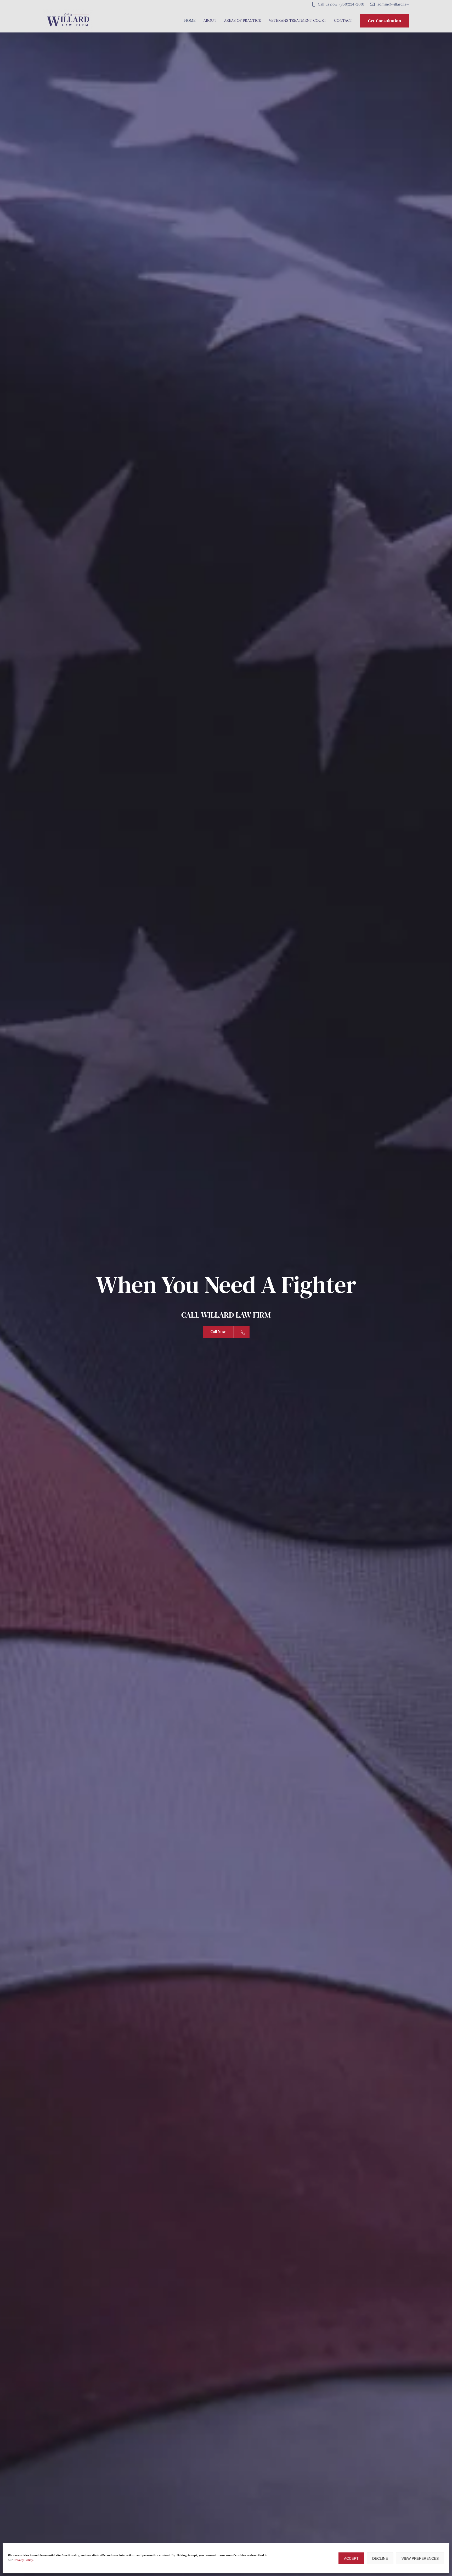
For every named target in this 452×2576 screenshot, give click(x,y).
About (210, 20)
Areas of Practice (243, 20)
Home (190, 20)
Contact (343, 20)
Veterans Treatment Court (298, 20)
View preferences (420, 2558)
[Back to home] (68, 21)
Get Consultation (385, 21)
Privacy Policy (23, 2560)
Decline (380, 2558)
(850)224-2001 (352, 4)
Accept (351, 2558)
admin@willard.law (393, 4)
